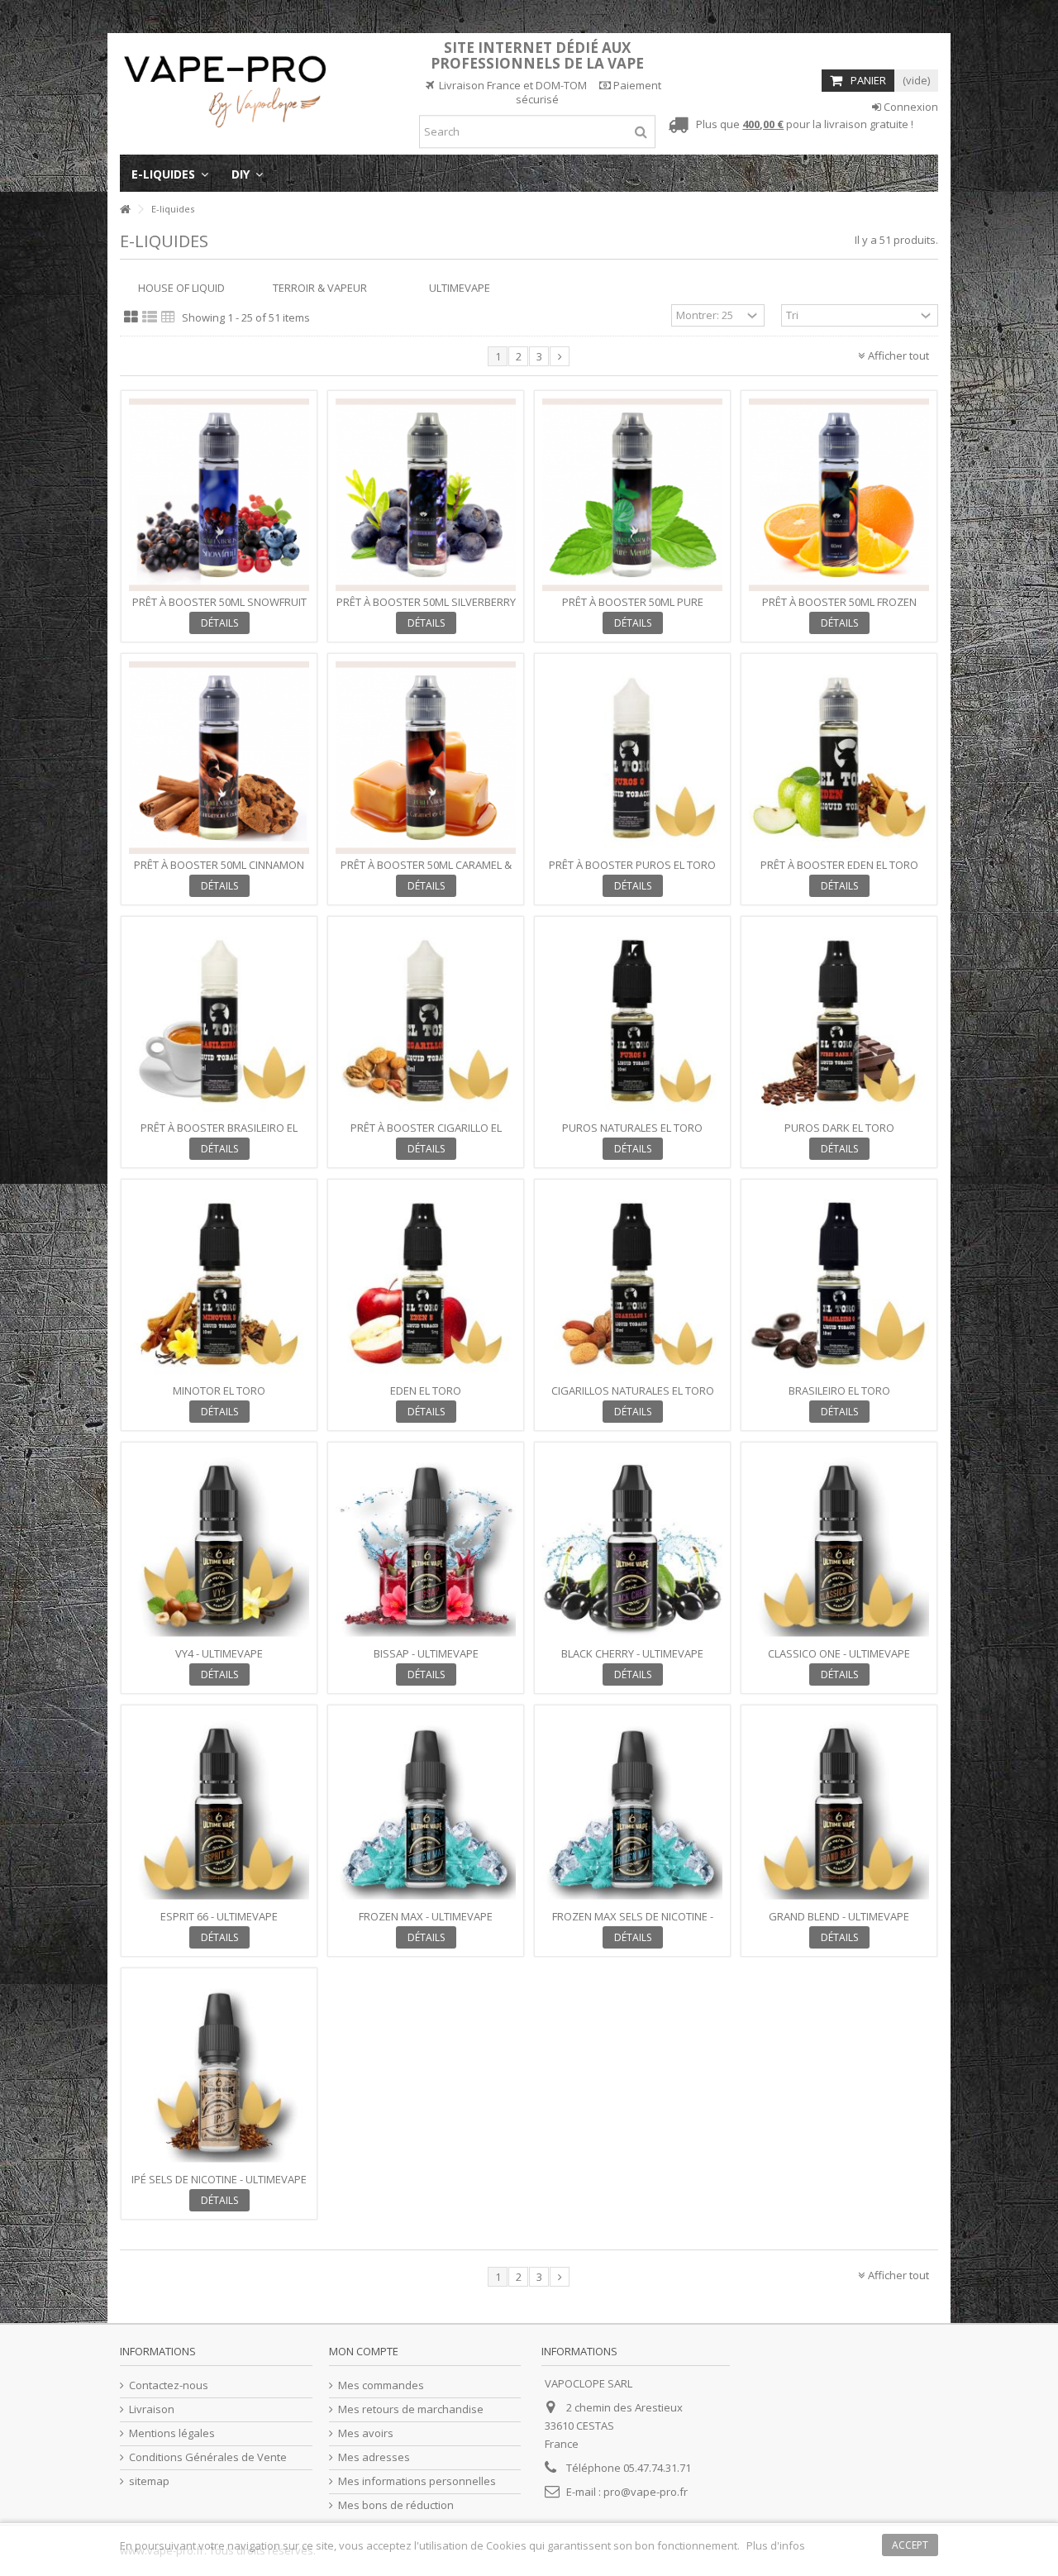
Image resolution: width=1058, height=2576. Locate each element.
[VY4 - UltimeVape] (219, 1546)
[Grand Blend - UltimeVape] (839, 1809)
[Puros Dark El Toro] (839, 1021)
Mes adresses (374, 2457)
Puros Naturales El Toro (632, 1128)
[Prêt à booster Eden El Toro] (839, 758)
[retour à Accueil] (125, 210)
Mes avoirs (366, 2433)
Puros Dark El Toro (839, 1128)
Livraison (152, 2409)
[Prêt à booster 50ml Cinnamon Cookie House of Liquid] (219, 758)
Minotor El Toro (219, 1391)
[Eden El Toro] (426, 1283)
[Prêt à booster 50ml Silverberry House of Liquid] (426, 495)
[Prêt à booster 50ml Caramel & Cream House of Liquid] (426, 758)
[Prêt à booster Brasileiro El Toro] (219, 1021)
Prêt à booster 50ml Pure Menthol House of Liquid (633, 609)
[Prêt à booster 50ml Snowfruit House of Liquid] (219, 495)
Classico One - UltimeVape (839, 1653)
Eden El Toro (426, 1391)
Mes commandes (381, 2385)
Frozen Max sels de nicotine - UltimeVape (633, 1923)
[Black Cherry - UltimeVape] (632, 1546)
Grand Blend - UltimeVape (839, 1916)
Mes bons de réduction (396, 2505)
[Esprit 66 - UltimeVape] (219, 1809)
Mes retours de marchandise (411, 2409)
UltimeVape (460, 288)
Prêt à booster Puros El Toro (632, 865)
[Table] (168, 317)
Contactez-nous (169, 2385)
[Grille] (131, 317)
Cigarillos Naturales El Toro (633, 1391)
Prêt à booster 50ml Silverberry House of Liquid (426, 609)
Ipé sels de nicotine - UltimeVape (219, 2179)
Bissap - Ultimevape (426, 1653)
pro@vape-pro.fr (646, 2492)
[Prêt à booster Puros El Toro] (632, 758)
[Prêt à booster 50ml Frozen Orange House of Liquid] (839, 495)
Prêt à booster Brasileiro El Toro (219, 1135)
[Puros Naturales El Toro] (632, 1021)
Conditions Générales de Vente (208, 2457)
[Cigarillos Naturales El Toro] (632, 1283)
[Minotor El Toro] (219, 1283)
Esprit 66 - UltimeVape (219, 1916)
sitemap (149, 2481)
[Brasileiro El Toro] (839, 1283)
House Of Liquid (181, 288)
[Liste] (150, 317)
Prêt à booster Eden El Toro (839, 865)
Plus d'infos (776, 2545)
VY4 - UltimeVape (219, 1653)
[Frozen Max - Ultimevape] (426, 1809)
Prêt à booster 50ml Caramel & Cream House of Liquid (426, 872)
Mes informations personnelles (417, 2481)
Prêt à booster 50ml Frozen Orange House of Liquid (839, 609)
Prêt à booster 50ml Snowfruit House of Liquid (219, 609)
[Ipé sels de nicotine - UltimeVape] (219, 2072)
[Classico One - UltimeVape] (839, 1546)
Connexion (910, 107)
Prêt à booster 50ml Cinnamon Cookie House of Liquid (219, 872)
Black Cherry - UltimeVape (632, 1653)
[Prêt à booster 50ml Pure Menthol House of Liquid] (632, 495)
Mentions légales (172, 2433)
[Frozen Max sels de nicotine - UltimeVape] (632, 1809)
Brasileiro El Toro (839, 1391)
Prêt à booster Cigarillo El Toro (426, 1135)
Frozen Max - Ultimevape (426, 1916)
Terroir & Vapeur (320, 288)
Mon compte (364, 2351)
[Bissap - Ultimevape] (426, 1546)
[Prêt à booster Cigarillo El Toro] (426, 1021)
